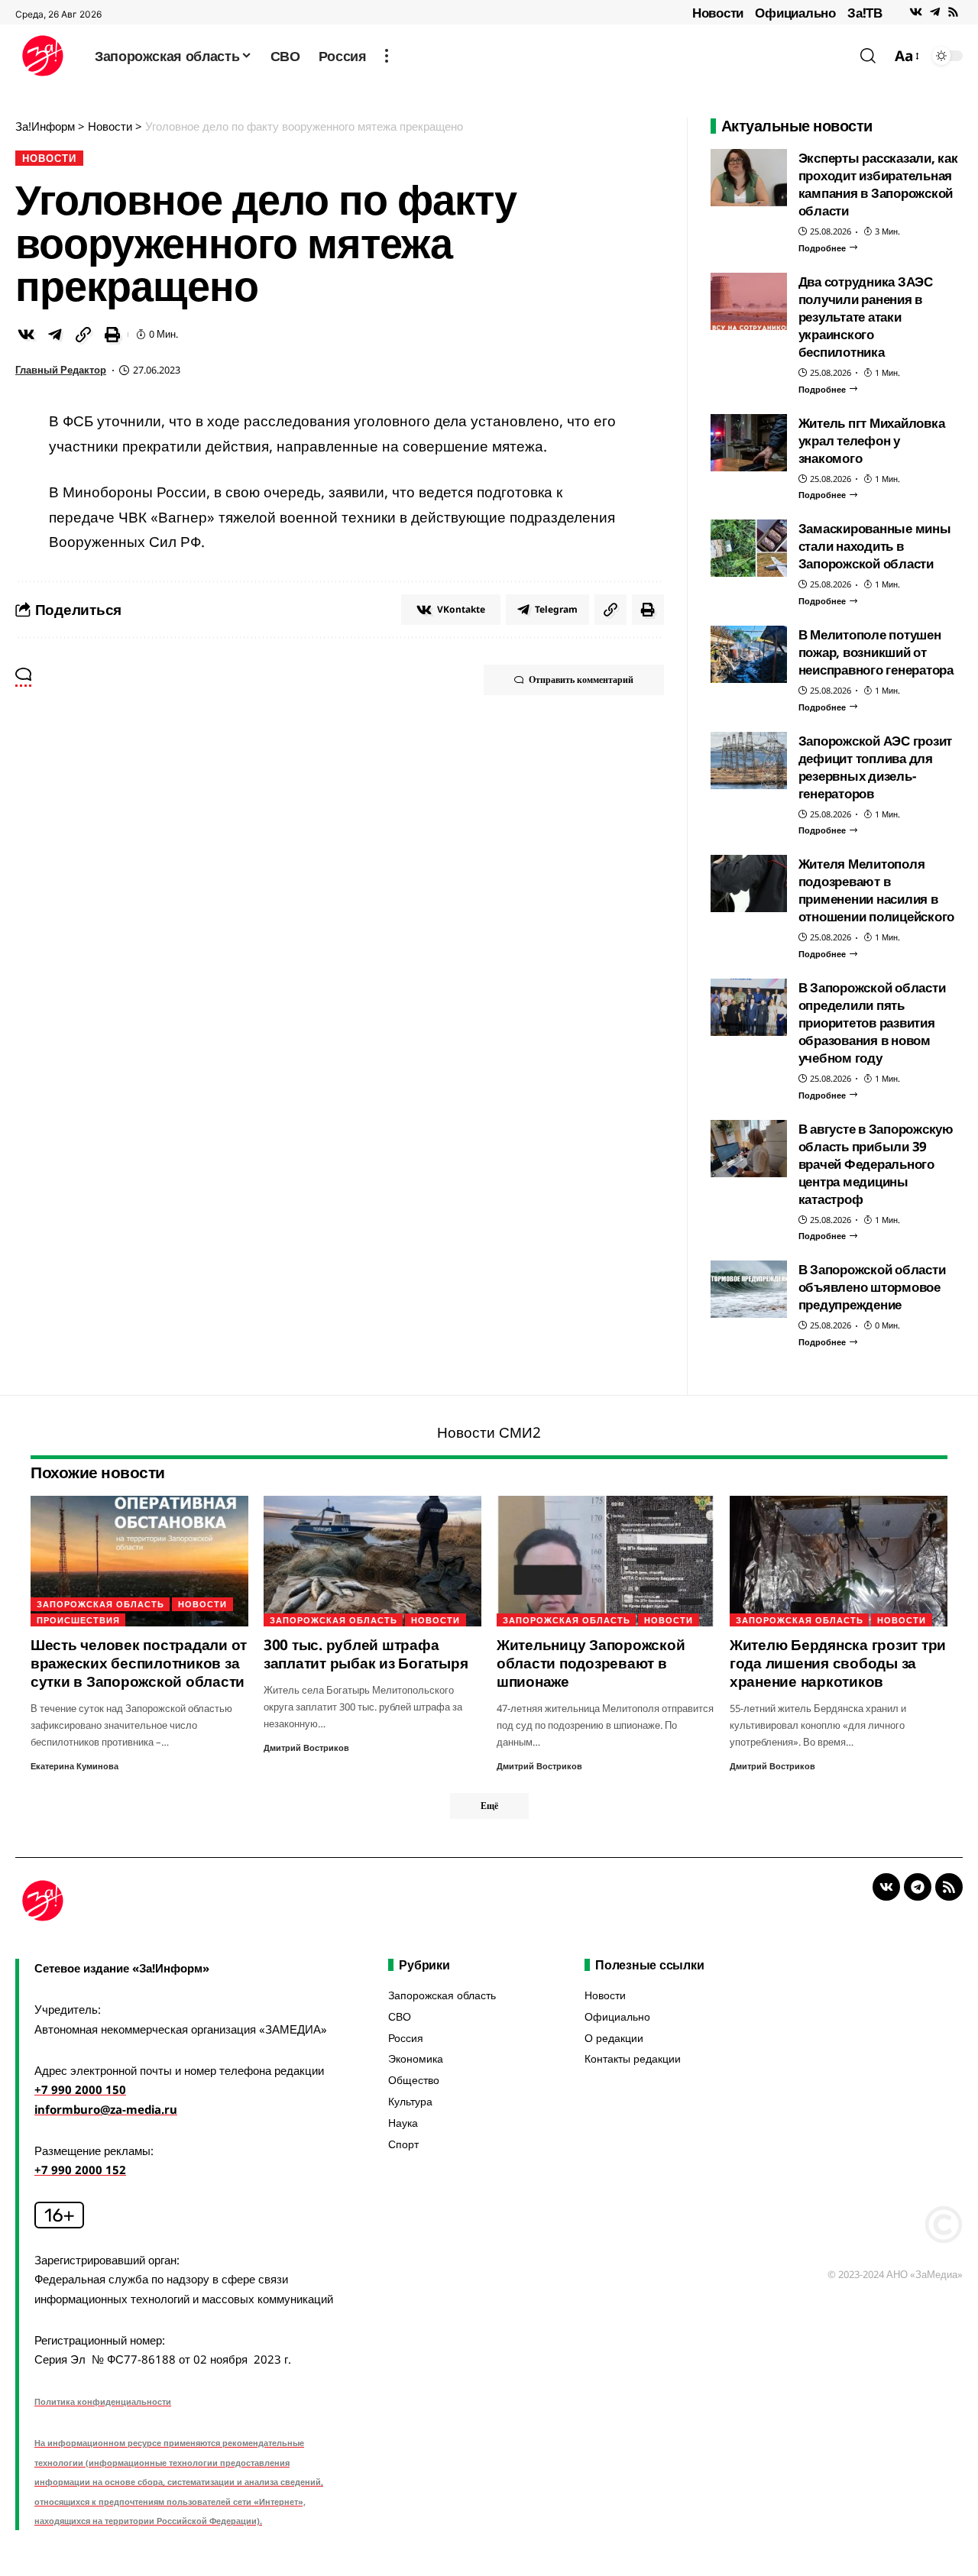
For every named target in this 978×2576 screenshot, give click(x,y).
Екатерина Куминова (74, 1766)
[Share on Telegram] (55, 335)
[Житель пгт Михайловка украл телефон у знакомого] (749, 443)
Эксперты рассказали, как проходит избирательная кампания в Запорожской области (878, 184)
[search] (868, 56)
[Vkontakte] (916, 12)
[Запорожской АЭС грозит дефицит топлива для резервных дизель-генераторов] (749, 761)
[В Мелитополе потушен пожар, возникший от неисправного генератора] (749, 654)
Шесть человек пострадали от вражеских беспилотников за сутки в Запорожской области (139, 1663)
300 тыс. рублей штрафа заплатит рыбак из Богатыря (366, 1654)
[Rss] (953, 12)
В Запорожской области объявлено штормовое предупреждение (872, 1287)
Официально (795, 13)
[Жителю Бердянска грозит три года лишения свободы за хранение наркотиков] (839, 1561)
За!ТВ (865, 13)
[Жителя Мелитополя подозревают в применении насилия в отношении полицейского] (749, 883)
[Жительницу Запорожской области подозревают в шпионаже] (606, 1561)
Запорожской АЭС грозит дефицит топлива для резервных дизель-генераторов (876, 767)
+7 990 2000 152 (80, 2170)
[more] (387, 56)
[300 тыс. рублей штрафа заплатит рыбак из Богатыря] (372, 1561)
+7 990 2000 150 (80, 2089)
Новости (718, 13)
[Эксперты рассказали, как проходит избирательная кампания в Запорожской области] (749, 178)
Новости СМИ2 (489, 1432)
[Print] (112, 335)
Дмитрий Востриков (306, 1748)
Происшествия (78, 1620)
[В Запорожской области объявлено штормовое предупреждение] (749, 1289)
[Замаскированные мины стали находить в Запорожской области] (749, 548)
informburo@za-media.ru (106, 2109)
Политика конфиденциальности (103, 2401)
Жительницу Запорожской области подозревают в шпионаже (591, 1663)
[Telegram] (935, 12)
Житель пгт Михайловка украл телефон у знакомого (872, 440)
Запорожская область (100, 1604)
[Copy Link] (83, 335)
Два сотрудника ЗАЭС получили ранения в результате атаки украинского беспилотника (866, 317)
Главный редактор (61, 370)
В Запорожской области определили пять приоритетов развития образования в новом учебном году (872, 1023)
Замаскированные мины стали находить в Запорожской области (875, 546)
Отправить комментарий (581, 680)
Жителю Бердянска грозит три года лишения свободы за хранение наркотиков (838, 1663)
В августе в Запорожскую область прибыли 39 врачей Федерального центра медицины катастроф (876, 1164)
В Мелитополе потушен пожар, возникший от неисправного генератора (876, 652)
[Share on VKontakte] (26, 335)
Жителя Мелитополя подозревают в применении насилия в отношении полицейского (877, 890)
